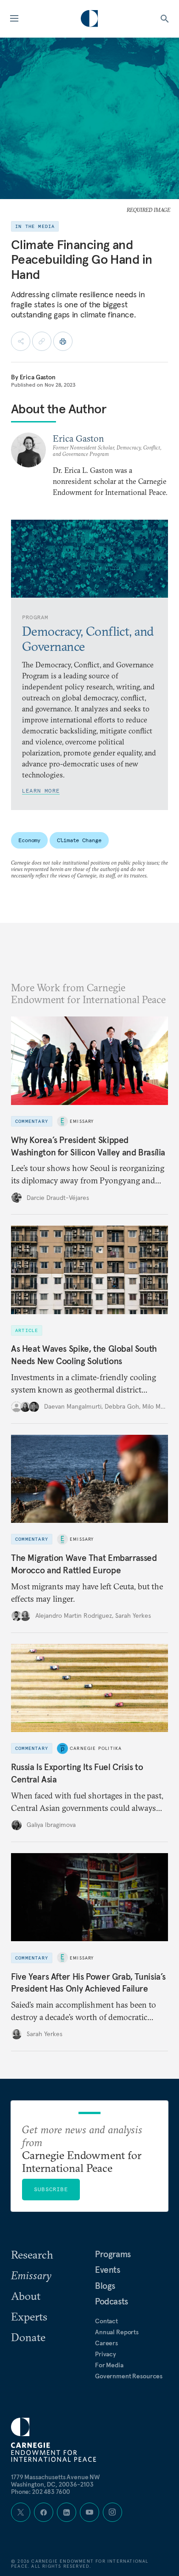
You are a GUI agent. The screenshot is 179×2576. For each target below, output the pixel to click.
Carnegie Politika (96, 1748)
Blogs (105, 2286)
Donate (28, 2337)
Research (32, 2254)
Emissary (82, 1121)
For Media (109, 2365)
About (26, 2296)
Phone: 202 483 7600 (41, 2492)
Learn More (41, 791)
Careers (106, 2343)
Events (108, 2270)
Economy (29, 840)
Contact (106, 2321)
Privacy (106, 2354)
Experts (29, 2316)
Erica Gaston (38, 377)
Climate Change (79, 840)
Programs (113, 2254)
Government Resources (129, 2376)
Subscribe (51, 2189)
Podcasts (112, 2301)
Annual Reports (117, 2332)
